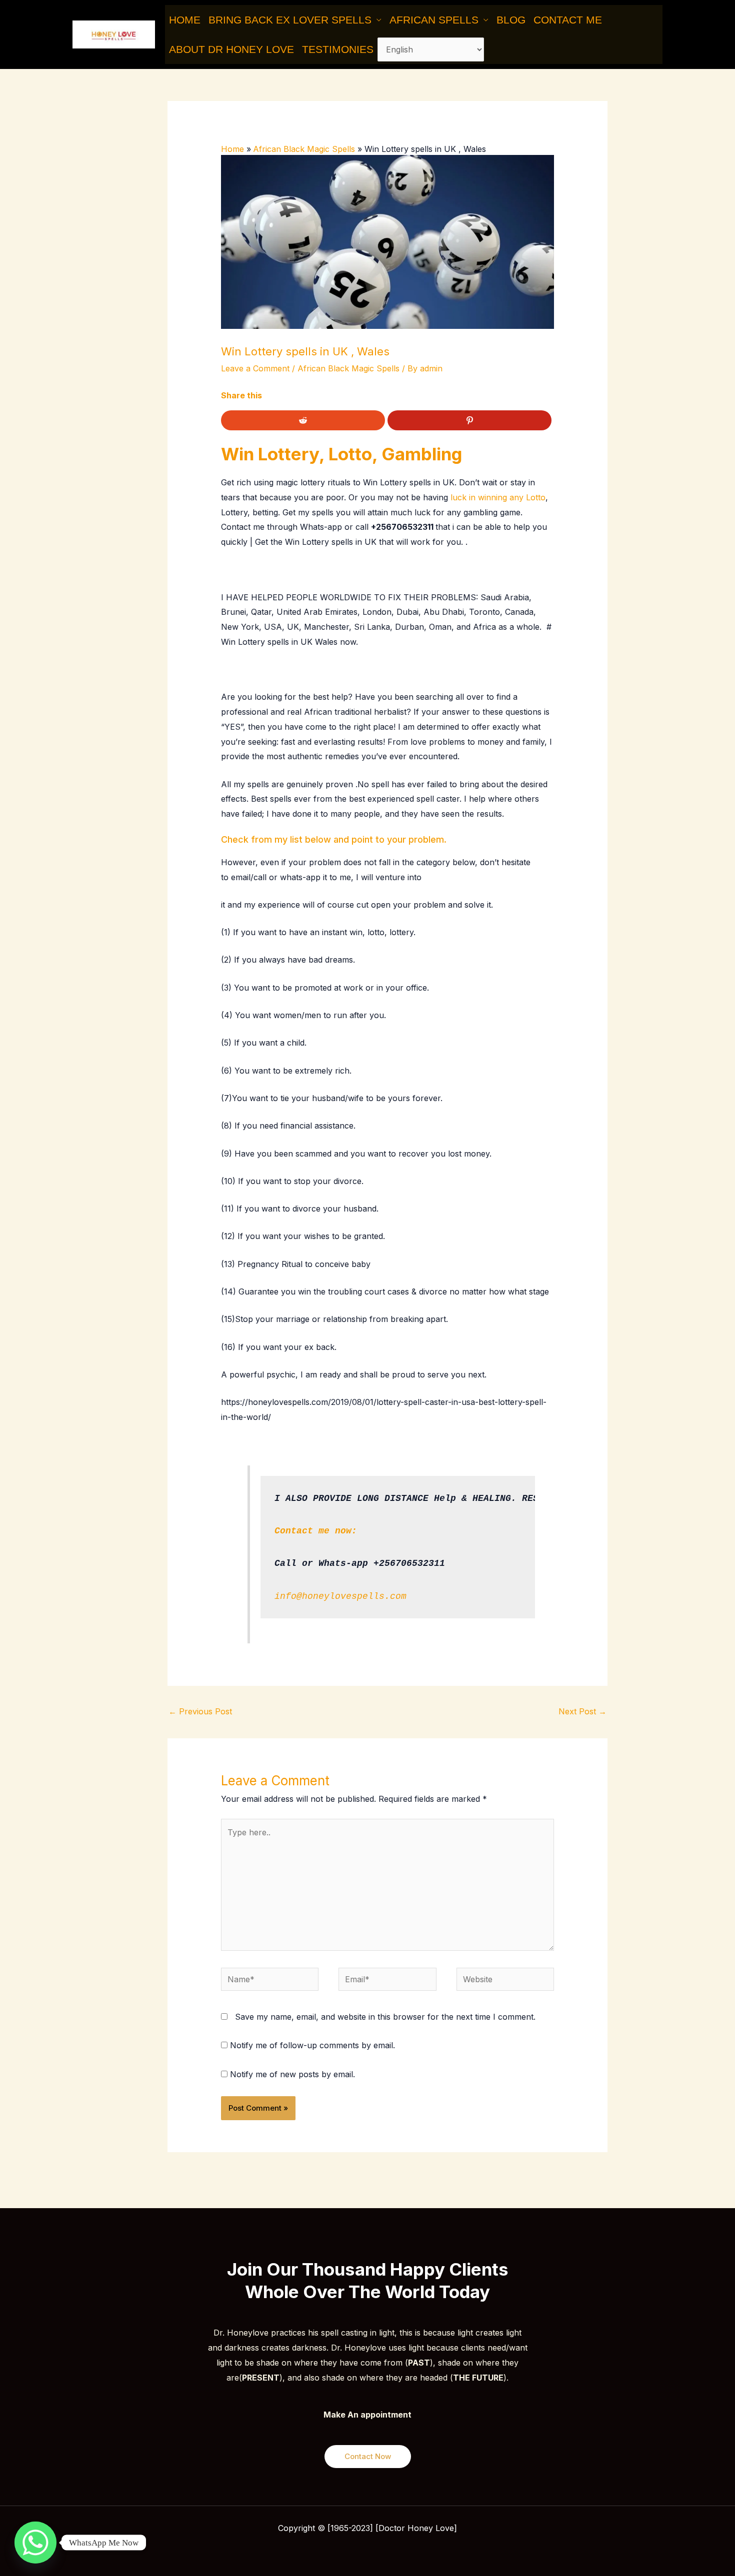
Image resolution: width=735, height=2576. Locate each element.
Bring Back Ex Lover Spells (290, 20)
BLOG (511, 20)
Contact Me (568, 20)
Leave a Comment (255, 368)
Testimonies (338, 49)
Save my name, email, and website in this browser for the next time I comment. (385, 2017)
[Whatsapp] (35, 2543)
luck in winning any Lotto (498, 497)
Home (185, 20)
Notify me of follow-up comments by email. (312, 2045)
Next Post (582, 1711)
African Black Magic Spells (348, 368)
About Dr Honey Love (231, 49)
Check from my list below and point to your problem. (334, 839)
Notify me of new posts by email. (292, 2074)
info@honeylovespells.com (340, 1596)
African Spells (434, 20)
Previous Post (200, 1711)
